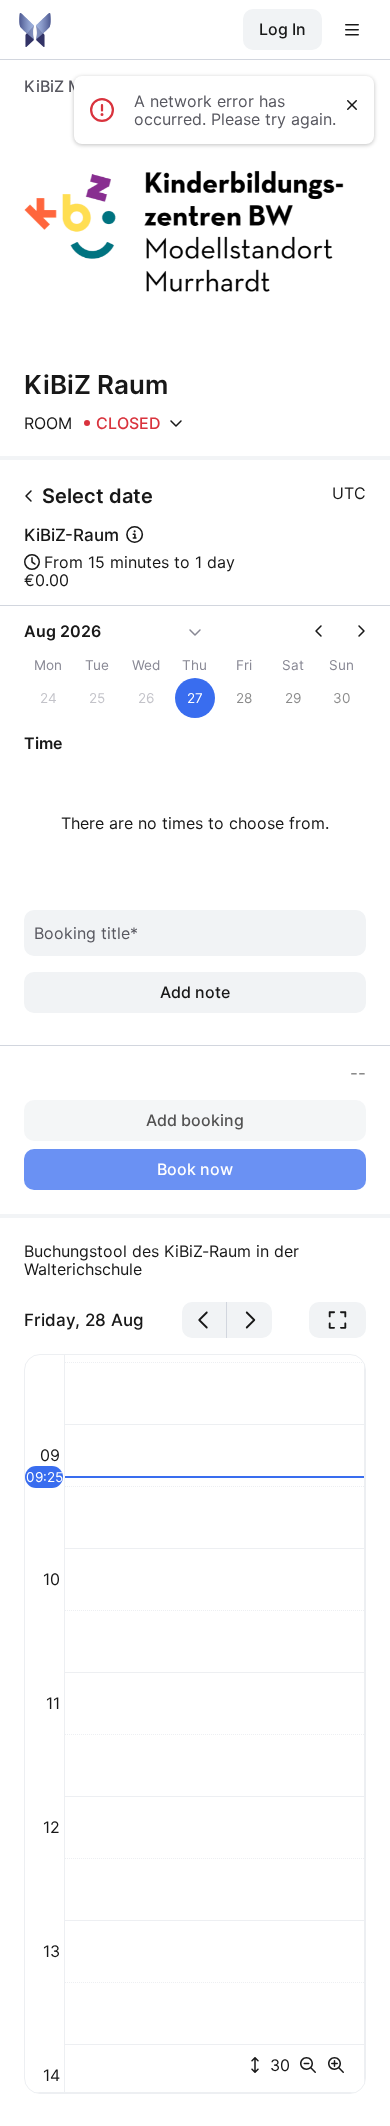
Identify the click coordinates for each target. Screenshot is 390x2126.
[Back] (29, 496)
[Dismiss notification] (352, 105)
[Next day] (249, 1320)
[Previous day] (205, 1320)
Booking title (86, 933)
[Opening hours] (176, 423)
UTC (349, 493)
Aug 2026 (62, 631)
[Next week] (353, 631)
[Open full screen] (337, 1320)
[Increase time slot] (336, 2065)
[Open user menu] (352, 30)
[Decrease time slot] (312, 2065)
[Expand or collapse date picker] (195, 631)
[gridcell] (195, 698)
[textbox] (195, 1260)
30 (277, 2065)
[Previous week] (327, 631)
